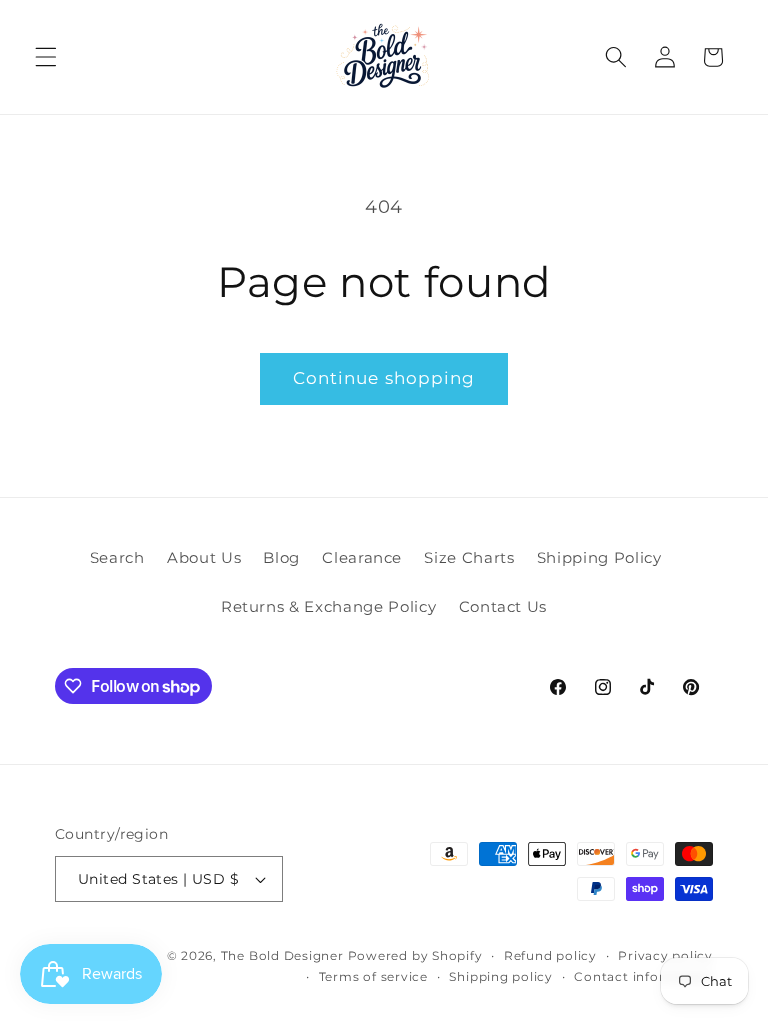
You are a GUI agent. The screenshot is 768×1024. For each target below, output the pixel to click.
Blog (281, 557)
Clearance (362, 557)
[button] (46, 57)
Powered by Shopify (415, 955)
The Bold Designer (282, 955)
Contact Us (503, 606)
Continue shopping (384, 378)
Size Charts (469, 557)
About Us (204, 557)
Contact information (643, 976)
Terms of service (373, 976)
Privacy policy (665, 955)
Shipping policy (501, 976)
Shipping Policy (599, 557)
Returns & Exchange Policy (329, 606)
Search (117, 557)
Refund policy (550, 955)
